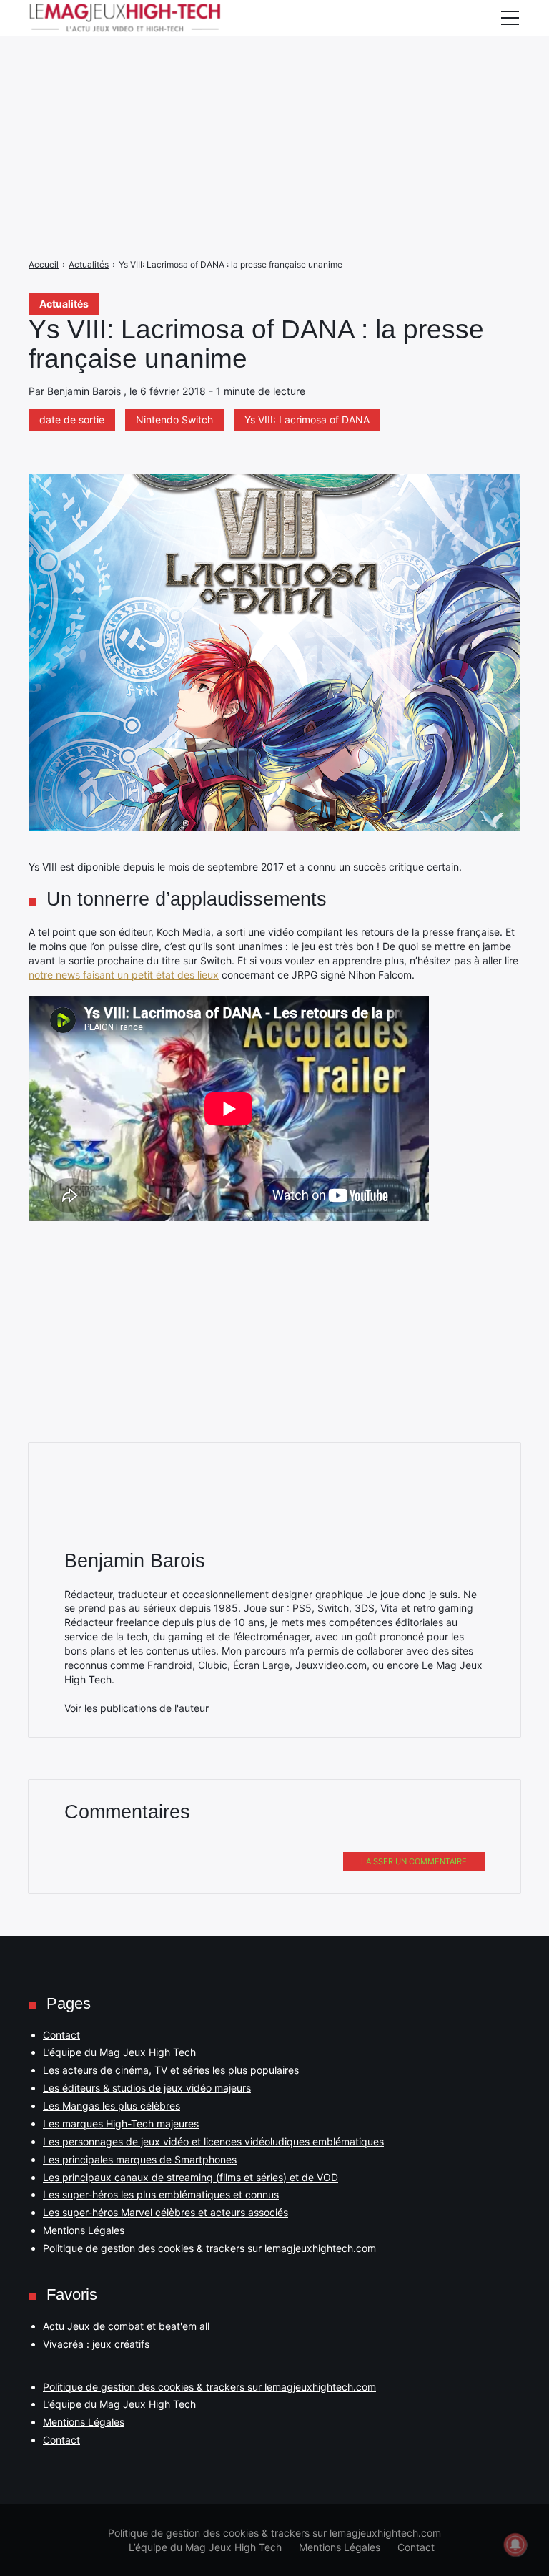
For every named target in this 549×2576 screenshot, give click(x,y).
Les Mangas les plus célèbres (112, 2106)
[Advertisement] (274, 100)
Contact (61, 2035)
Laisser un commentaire (414, 1861)
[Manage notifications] (515, 2545)
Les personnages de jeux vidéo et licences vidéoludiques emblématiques (213, 2141)
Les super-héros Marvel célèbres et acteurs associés (165, 2212)
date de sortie (72, 420)
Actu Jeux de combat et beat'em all (126, 2326)
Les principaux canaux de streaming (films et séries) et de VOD (191, 2177)
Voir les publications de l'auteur (137, 1708)
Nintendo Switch (174, 420)
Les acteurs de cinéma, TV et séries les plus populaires (171, 2070)
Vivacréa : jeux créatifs (96, 2344)
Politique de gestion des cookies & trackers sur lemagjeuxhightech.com (209, 2248)
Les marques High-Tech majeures (121, 2124)
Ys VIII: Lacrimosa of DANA (307, 420)
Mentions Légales (84, 2230)
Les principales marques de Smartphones (140, 2159)
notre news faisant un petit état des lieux (124, 975)
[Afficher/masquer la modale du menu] (510, 18)
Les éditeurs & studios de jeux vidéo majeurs (147, 2088)
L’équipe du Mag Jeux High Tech (119, 2052)
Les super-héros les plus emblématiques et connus (161, 2194)
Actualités (64, 304)
